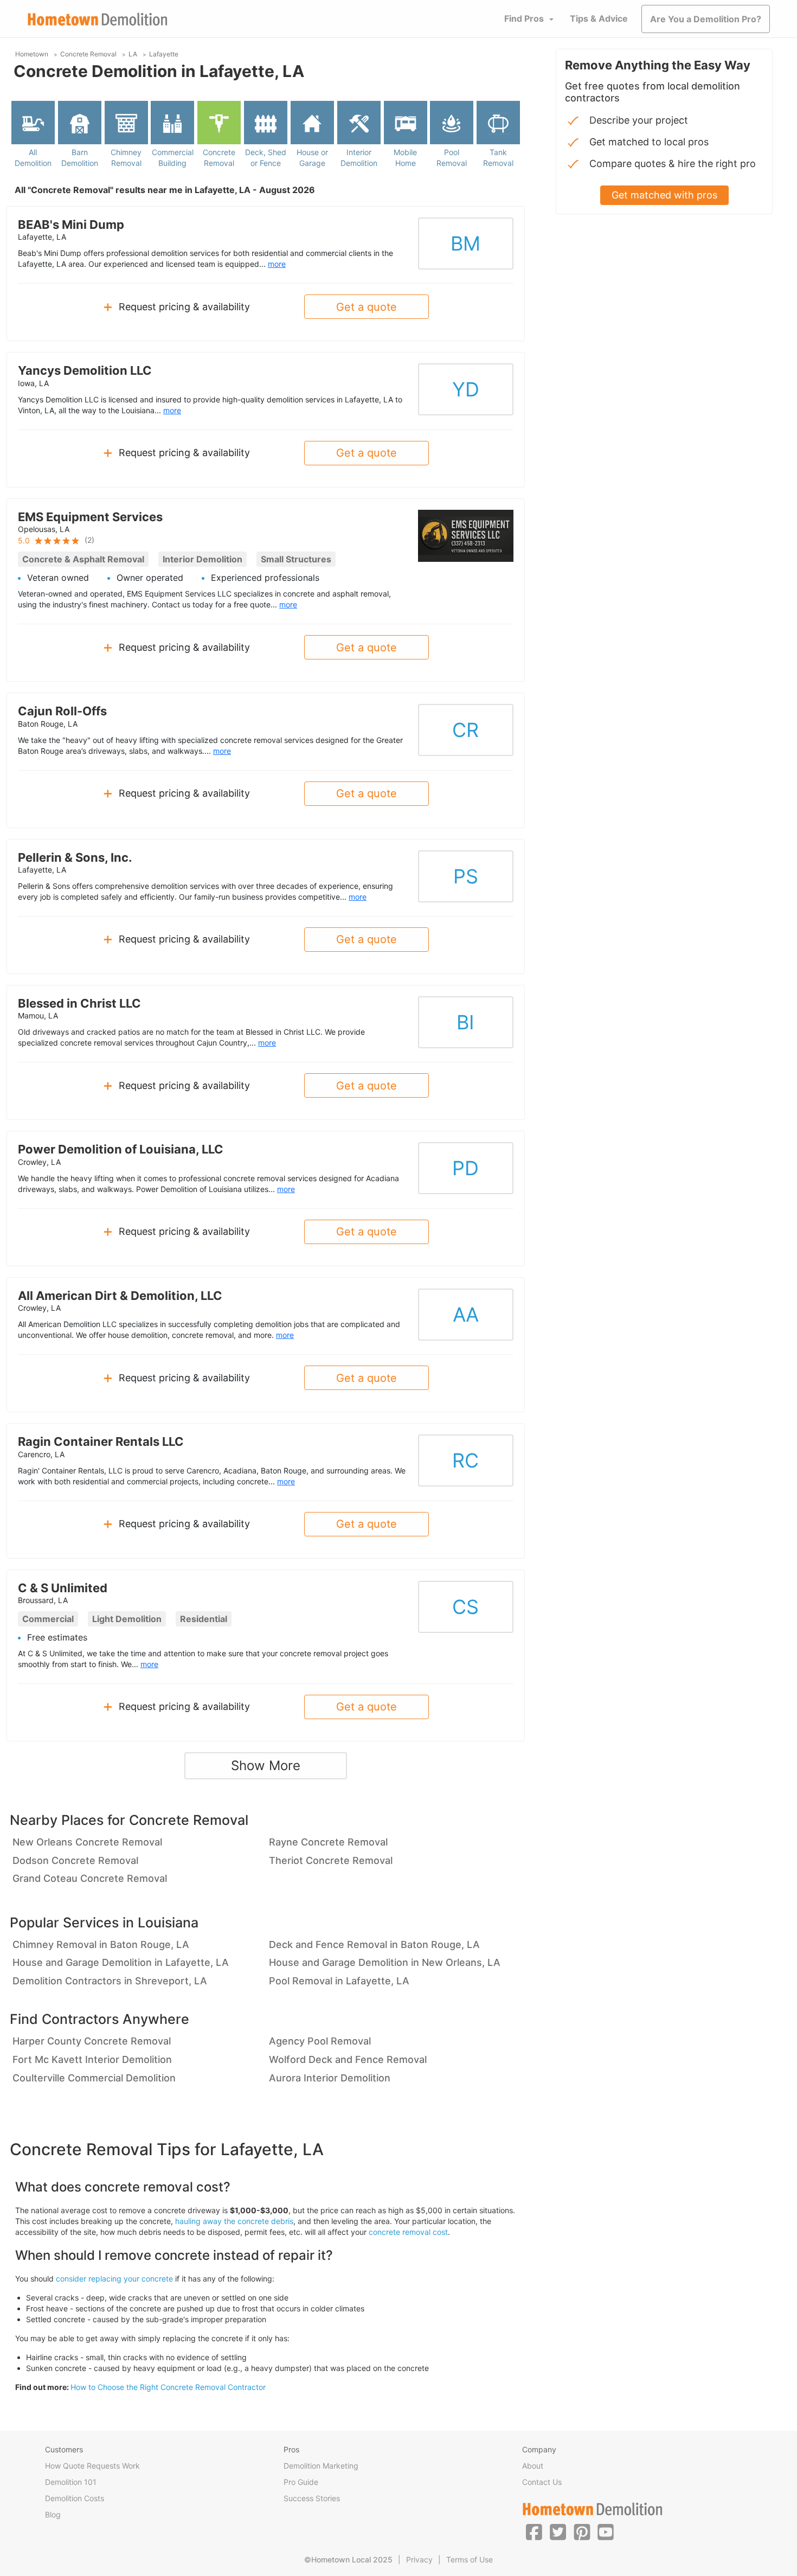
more (277, 264)
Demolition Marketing (321, 2466)
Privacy (419, 2559)
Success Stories (312, 2498)
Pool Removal (452, 158)
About (533, 2466)
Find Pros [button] (524, 18)
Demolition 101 (71, 2482)
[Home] (98, 19)
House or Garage (312, 158)
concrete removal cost (408, 2232)
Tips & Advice (599, 18)
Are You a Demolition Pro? (706, 19)
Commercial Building (173, 158)
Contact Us (542, 2482)
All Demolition (33, 158)
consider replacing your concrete (114, 2279)
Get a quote (367, 307)
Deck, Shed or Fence (266, 158)
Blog (53, 2514)
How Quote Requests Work (92, 2466)
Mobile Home (405, 158)
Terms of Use (470, 2559)
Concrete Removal (219, 158)
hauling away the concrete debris (234, 2221)
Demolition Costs (75, 2498)
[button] (534, 2532)
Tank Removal (498, 158)
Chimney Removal (126, 158)
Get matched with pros (664, 195)
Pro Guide (301, 2482)
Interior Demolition (359, 158)
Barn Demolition (80, 158)
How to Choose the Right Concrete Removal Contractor (168, 2387)
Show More (266, 1766)
